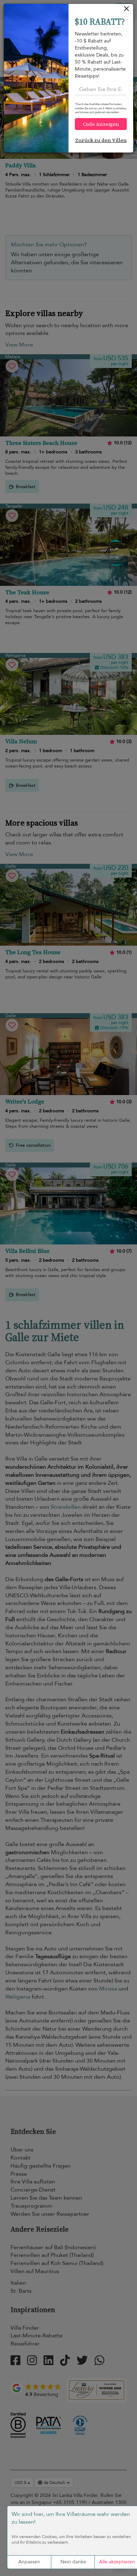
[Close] (127, 10)
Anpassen (29, 2562)
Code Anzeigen (101, 124)
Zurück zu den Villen (101, 140)
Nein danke (73, 2562)
